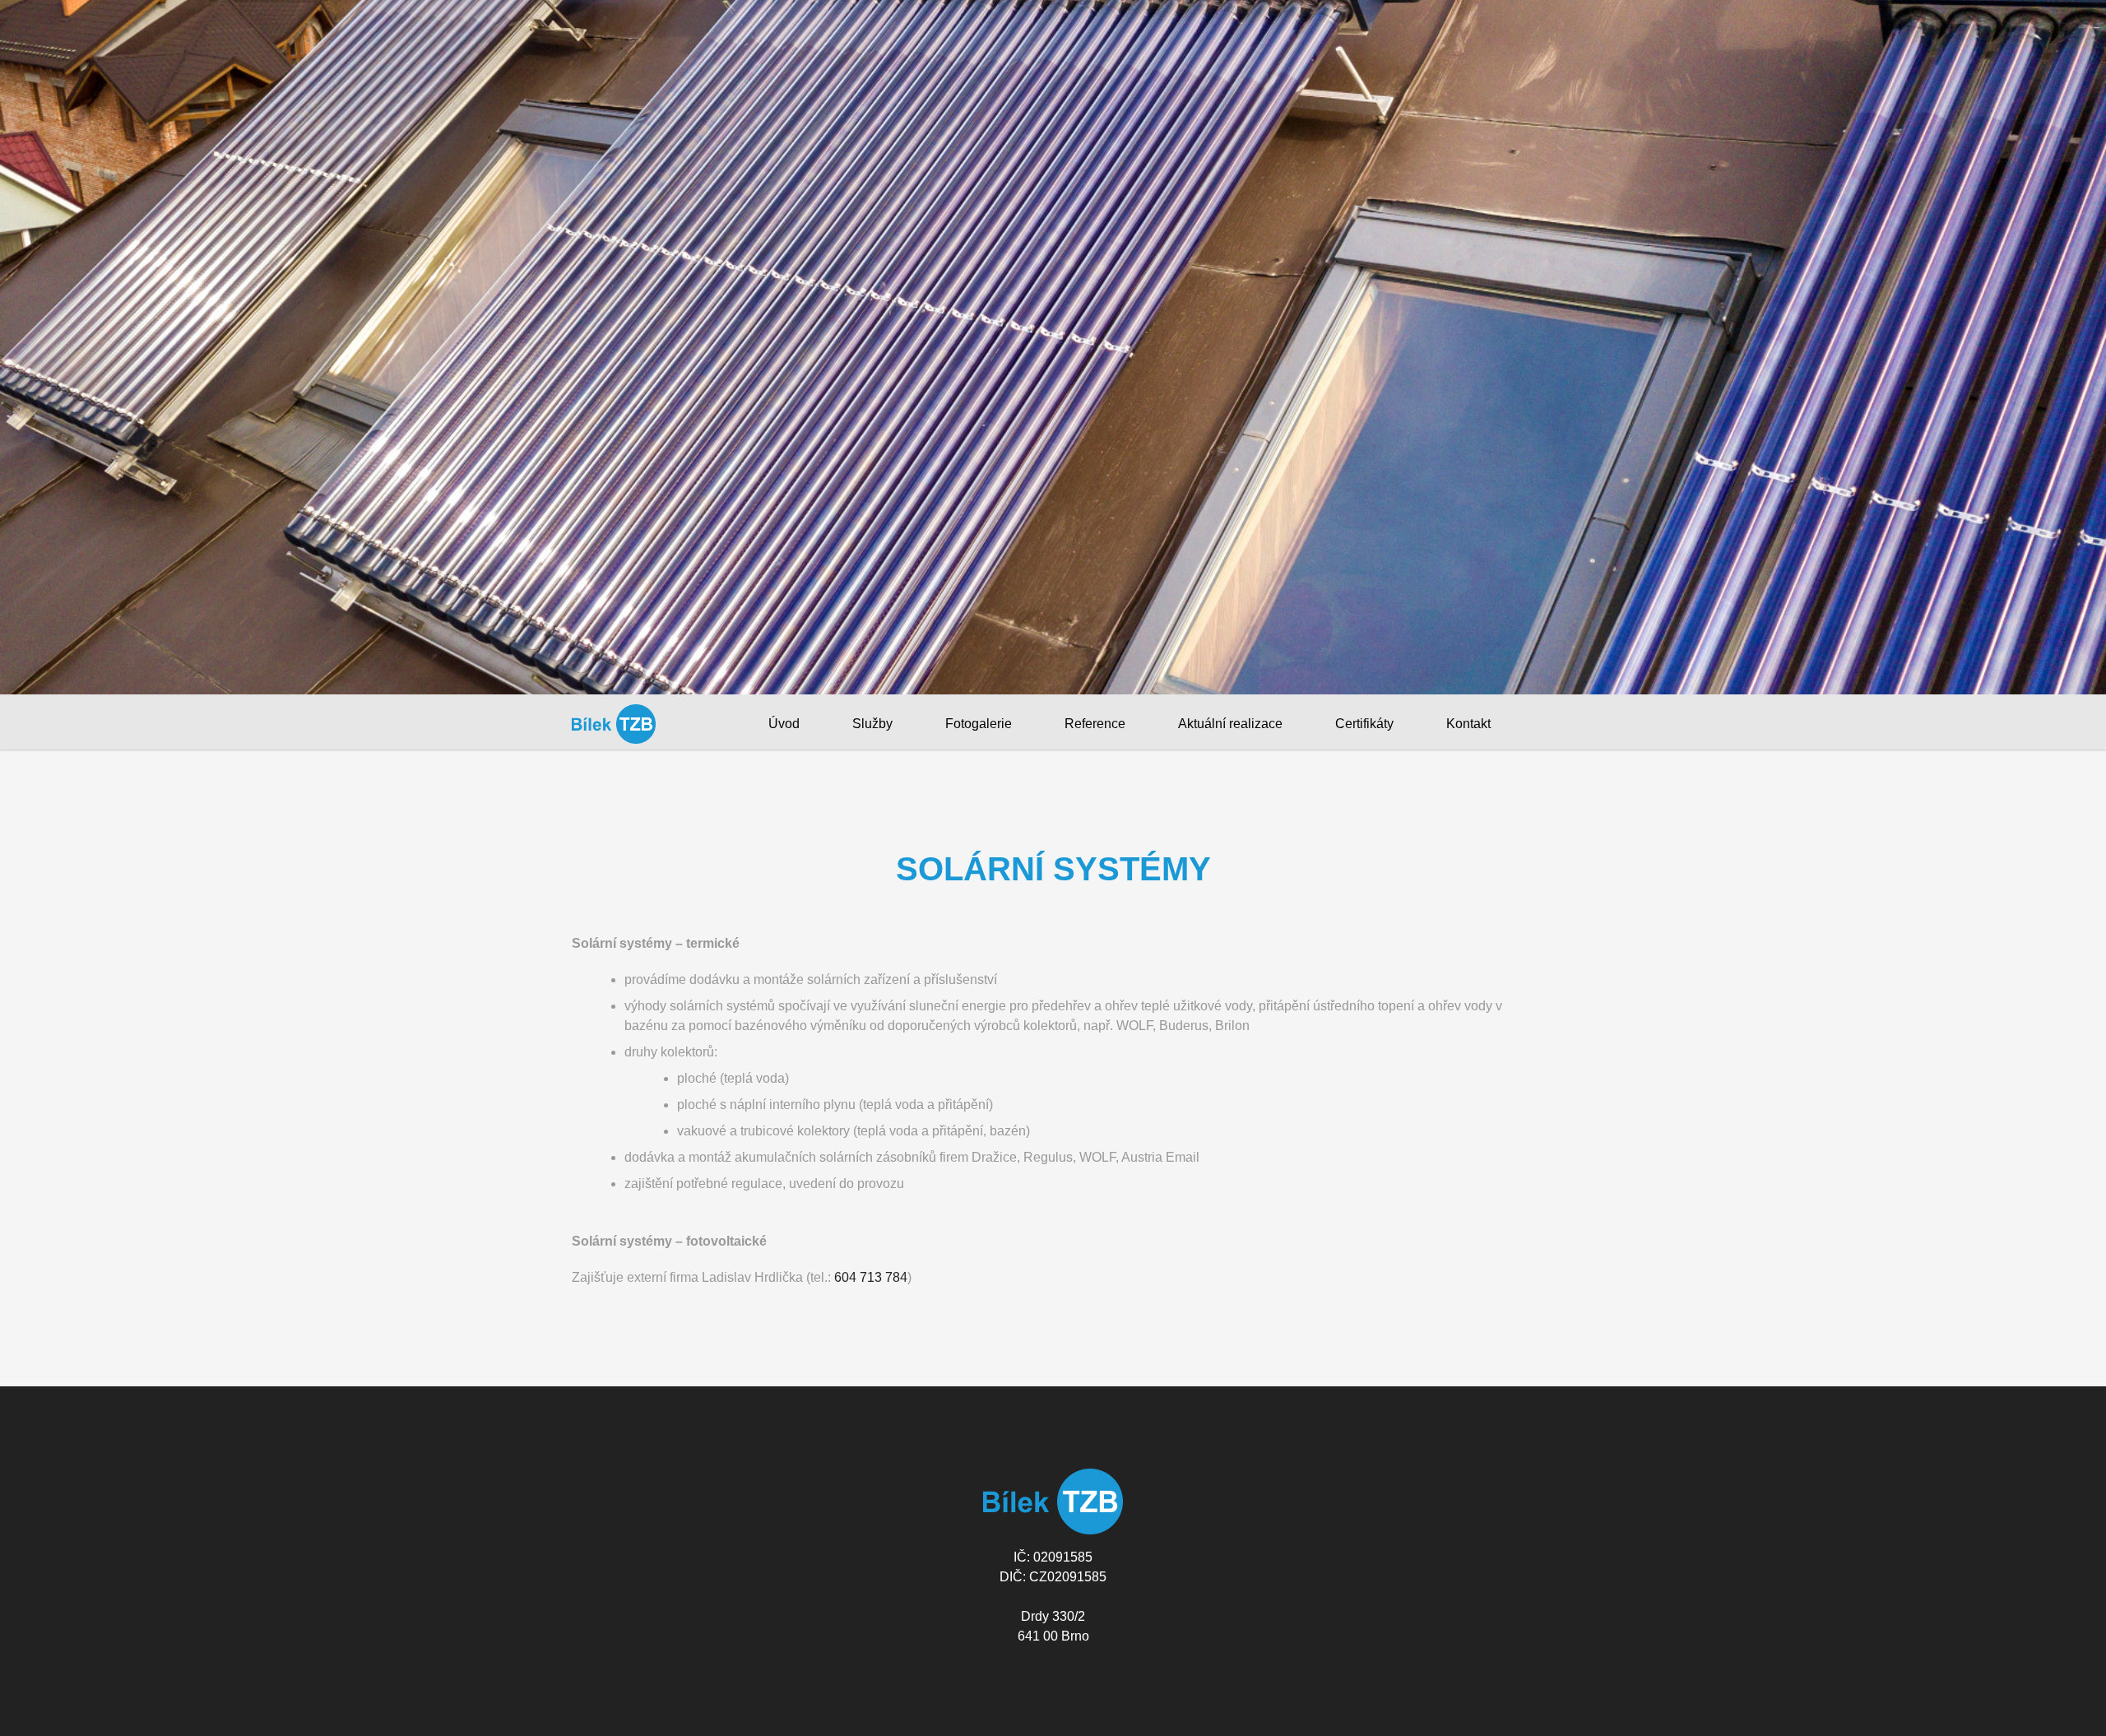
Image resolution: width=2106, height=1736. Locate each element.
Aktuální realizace (1230, 724)
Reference (1095, 724)
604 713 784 (871, 1277)
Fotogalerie (979, 724)
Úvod (784, 724)
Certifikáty (1364, 724)
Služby (872, 724)
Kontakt (1468, 724)
